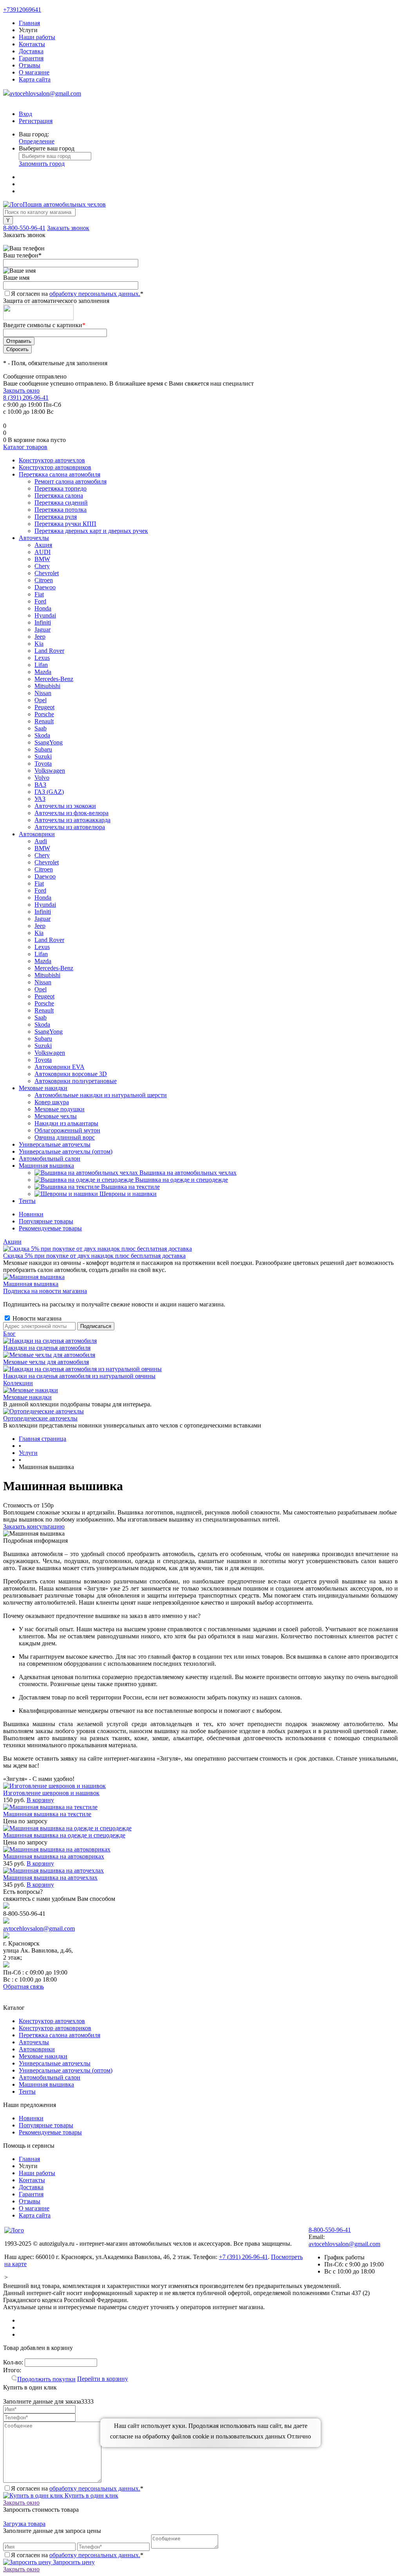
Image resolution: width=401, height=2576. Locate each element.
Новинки (31, 1214)
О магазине (34, 72)
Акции (12, 1242)
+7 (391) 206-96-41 (243, 2257)
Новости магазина (36, 1318)
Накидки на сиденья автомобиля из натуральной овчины (79, 1376)
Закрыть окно (21, 390)
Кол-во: (14, 2362)
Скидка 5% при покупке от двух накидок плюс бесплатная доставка (94, 1256)
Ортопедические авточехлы (40, 1418)
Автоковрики (37, 2049)
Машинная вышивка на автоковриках (54, 1856)
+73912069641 (22, 10)
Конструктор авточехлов (52, 2021)
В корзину (40, 1800)
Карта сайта (35, 79)
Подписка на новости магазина (45, 1291)
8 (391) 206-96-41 (26, 398)
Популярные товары (46, 1221)
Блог (9, 1334)
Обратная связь (23, 1986)
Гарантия (31, 58)
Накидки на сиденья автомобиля (47, 1348)
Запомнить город (42, 164)
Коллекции (18, 1383)
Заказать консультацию (34, 1526)
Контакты (32, 44)
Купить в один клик (91, 2495)
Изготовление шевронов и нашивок (51, 1793)
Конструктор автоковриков (55, 2028)
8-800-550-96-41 (24, 228)
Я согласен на (77, 294)
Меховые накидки (27, 1397)
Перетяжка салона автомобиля (60, 2035)
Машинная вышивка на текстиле (47, 1814)
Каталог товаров (25, 447)
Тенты (27, 2091)
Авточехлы (34, 2042)
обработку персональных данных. (95, 294)
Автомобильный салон (50, 2077)
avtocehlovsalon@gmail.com (45, 93)
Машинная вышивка (31, 1284)
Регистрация (36, 121)
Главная (29, 23)
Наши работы (37, 37)
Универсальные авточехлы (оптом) (66, 2070)
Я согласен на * (77, 2488)
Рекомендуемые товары (50, 1228)
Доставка (31, 51)
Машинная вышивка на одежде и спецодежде (64, 1835)
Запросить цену (73, 2562)
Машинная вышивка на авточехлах (50, 1878)
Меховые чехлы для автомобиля (46, 1362)
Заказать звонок (68, 228)
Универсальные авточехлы (55, 2063)
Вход (25, 114)
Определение (37, 141)
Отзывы (30, 65)
